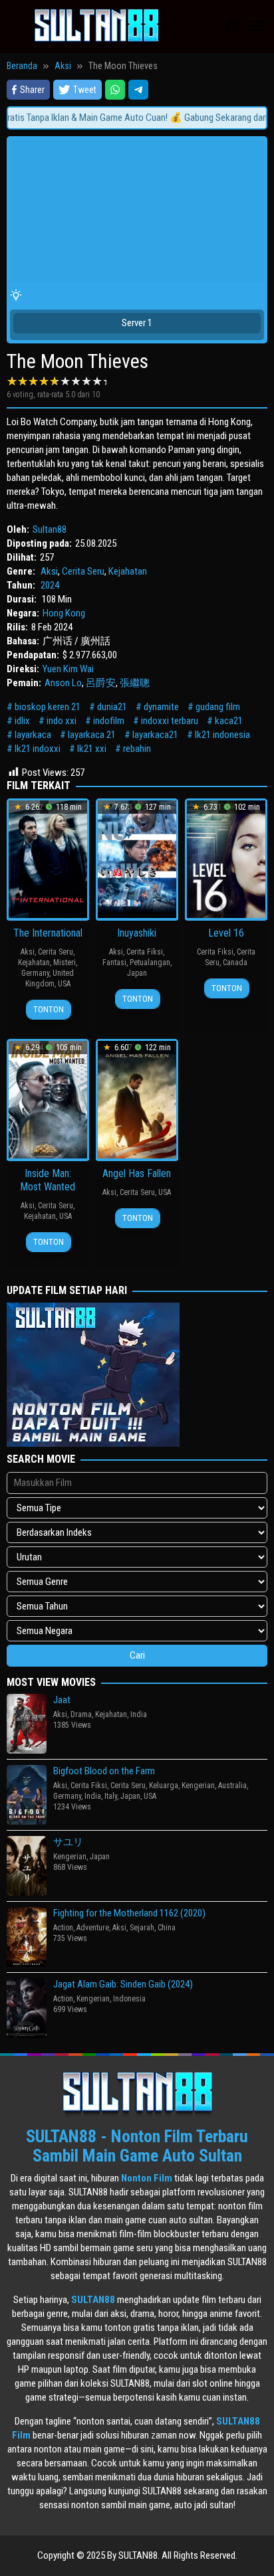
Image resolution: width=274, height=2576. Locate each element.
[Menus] (257, 27)
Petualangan (150, 963)
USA (64, 984)
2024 (50, 585)
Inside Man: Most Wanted (48, 1180)
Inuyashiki (137, 933)
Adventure (93, 1928)
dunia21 (112, 707)
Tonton (49, 1009)
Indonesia (129, 1999)
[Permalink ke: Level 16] (226, 858)
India (139, 1714)
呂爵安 (101, 683)
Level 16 (226, 933)
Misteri (65, 963)
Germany (35, 973)
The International (48, 933)
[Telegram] (138, 90)
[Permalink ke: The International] (48, 858)
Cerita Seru (83, 571)
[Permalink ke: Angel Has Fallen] (137, 1099)
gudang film (218, 707)
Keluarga (164, 1786)
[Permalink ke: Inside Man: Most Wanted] (48, 1099)
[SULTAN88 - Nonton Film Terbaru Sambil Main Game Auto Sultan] (96, 26)
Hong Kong (64, 613)
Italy (111, 1796)
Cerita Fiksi (145, 952)
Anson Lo (63, 683)
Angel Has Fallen (137, 1173)
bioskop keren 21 (48, 707)
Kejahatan (128, 571)
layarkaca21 (155, 735)
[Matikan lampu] (16, 296)
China (167, 1928)
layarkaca (33, 735)
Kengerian (198, 1786)
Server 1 (137, 323)
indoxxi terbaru (170, 721)
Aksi (49, 571)
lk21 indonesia (222, 735)
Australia (232, 1786)
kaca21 (229, 721)
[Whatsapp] (115, 90)
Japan (137, 973)
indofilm (109, 721)
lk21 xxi (92, 749)
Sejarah (142, 1928)
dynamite (161, 707)
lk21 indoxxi (38, 749)
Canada (235, 963)
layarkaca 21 (92, 735)
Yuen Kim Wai (68, 669)
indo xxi (62, 721)
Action (63, 1928)
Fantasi (114, 963)
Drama (81, 1714)
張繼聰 (135, 683)
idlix (22, 721)
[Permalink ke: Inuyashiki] (137, 858)
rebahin (137, 749)
